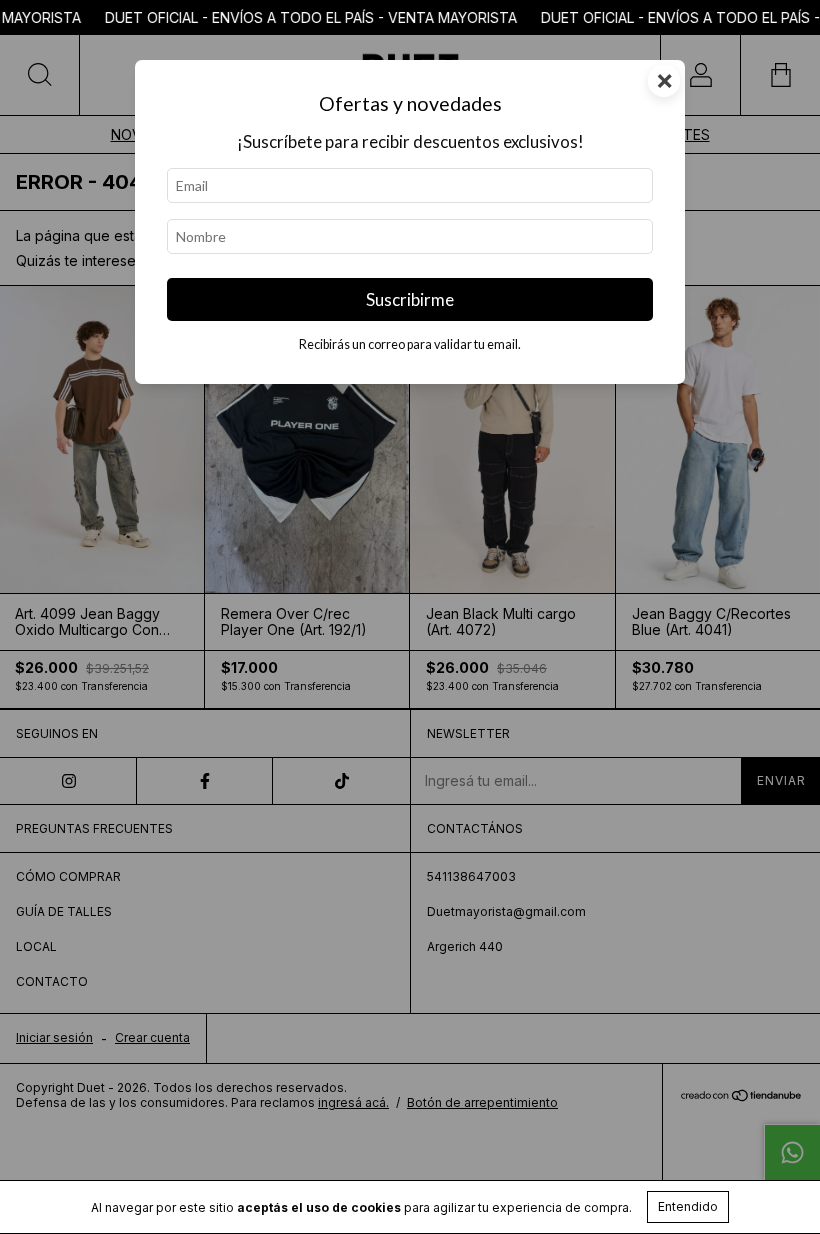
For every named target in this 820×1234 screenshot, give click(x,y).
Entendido (688, 1206)
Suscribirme (410, 299)
